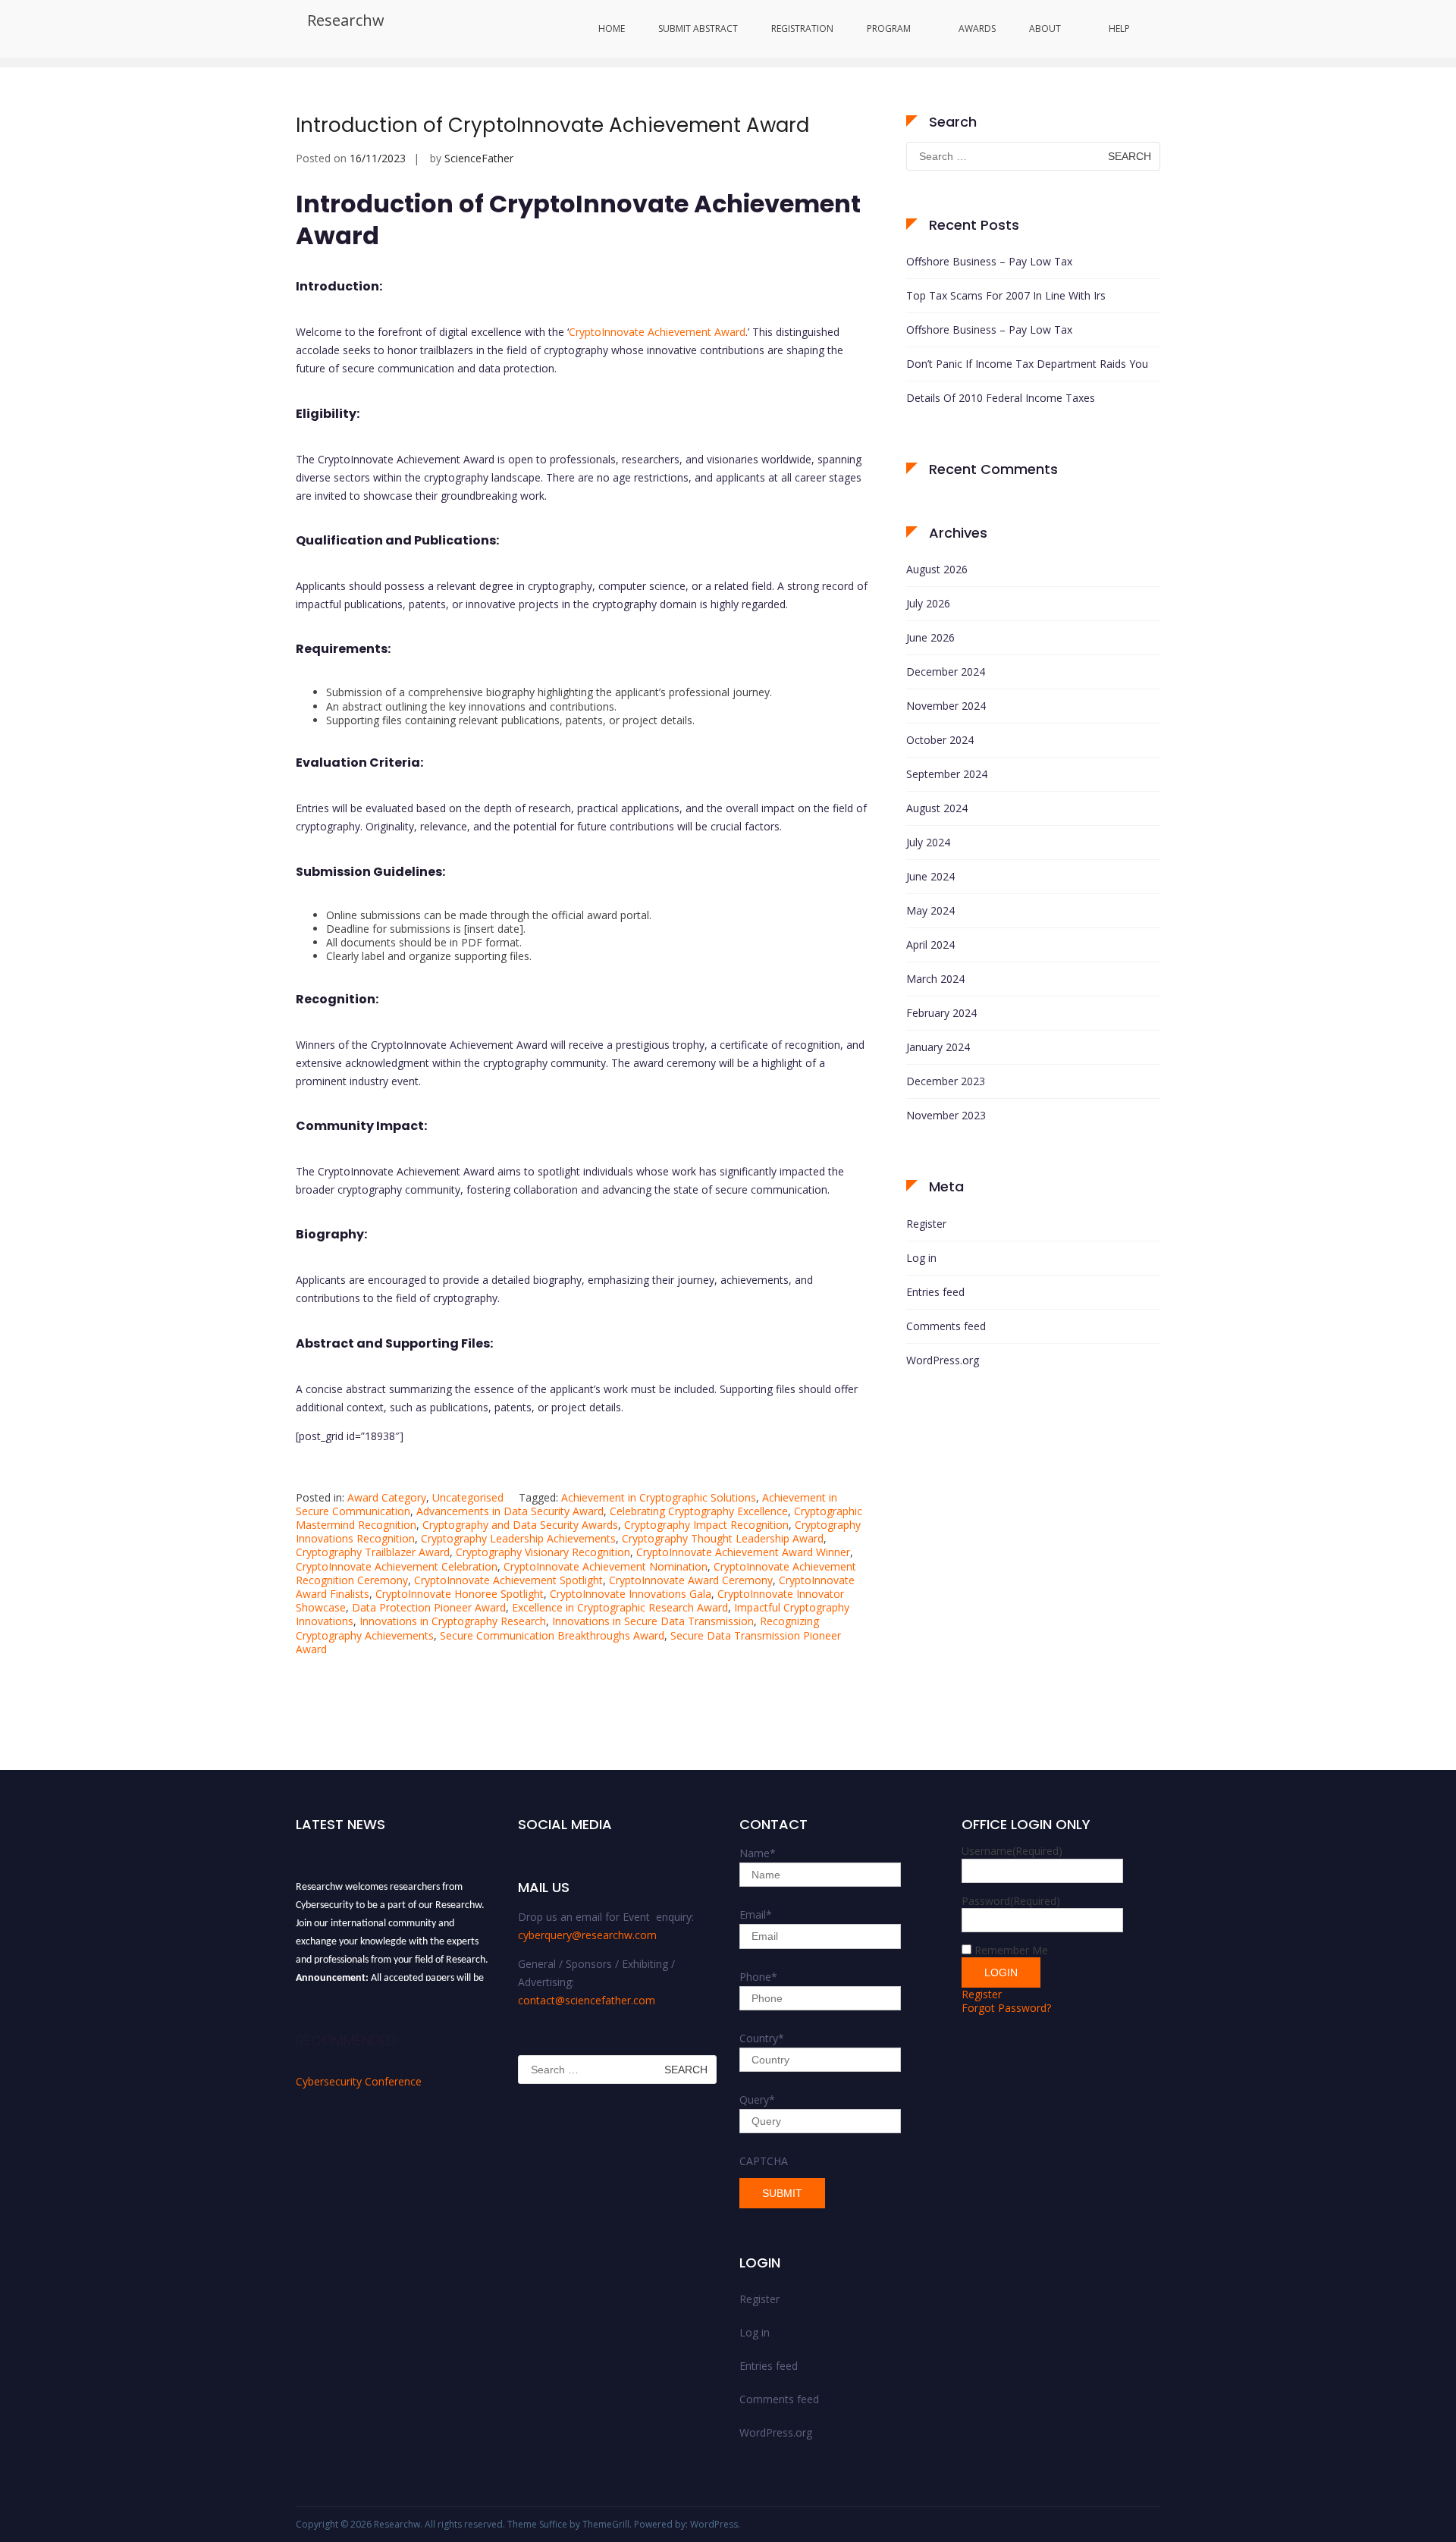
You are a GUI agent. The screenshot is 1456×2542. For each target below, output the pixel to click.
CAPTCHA (764, 2161)
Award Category (387, 1497)
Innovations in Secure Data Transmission (653, 1621)
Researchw (346, 20)
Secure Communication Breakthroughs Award (552, 1635)
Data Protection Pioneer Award (429, 1607)
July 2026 (928, 603)
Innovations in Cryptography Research (453, 1621)
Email (756, 1914)
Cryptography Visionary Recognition (543, 1552)
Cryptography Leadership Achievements (518, 1538)
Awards (977, 28)
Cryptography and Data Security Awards (520, 1525)
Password (1011, 1901)
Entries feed (935, 1292)
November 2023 (946, 1115)
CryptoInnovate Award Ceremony (691, 1580)
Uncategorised (468, 1497)
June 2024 (930, 876)
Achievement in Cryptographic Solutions (659, 1497)
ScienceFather (479, 158)
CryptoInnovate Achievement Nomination (606, 1566)
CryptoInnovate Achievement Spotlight (508, 1580)
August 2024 (937, 808)
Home (612, 28)
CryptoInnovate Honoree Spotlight (460, 1594)
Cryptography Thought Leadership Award (723, 1538)
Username (1012, 1851)
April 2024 (930, 945)
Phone (758, 1977)
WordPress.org (943, 1360)
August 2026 (937, 569)
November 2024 (946, 706)
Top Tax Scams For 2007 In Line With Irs (1006, 295)
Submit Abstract (698, 28)
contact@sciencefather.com (587, 2000)
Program (889, 28)
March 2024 (935, 979)
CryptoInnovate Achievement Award (657, 332)
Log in (921, 1258)
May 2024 (930, 910)
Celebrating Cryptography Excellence (699, 1511)
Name (758, 1853)
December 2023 (946, 1081)
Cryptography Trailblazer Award (373, 1552)
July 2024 (928, 842)
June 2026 (930, 637)
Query (757, 2100)
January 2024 (938, 1047)
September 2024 (947, 774)
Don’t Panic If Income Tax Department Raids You (1027, 364)
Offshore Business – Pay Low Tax (989, 261)
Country (762, 2038)
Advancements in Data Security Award (510, 1511)
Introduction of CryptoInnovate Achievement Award (552, 125)
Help (1119, 28)
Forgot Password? (1006, 2008)
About (1045, 28)
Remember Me (1011, 1950)
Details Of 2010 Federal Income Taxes (1001, 398)
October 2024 (940, 740)
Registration (802, 28)
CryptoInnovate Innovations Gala (631, 1594)
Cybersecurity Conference (359, 2081)
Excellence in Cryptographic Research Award (620, 1607)
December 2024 (946, 672)
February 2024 (941, 1013)
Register (926, 1224)
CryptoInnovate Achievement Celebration (397, 1566)
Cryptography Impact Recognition (706, 1525)
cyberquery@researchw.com (587, 1935)
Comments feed (946, 1326)
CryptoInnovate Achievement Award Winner (743, 1552)
